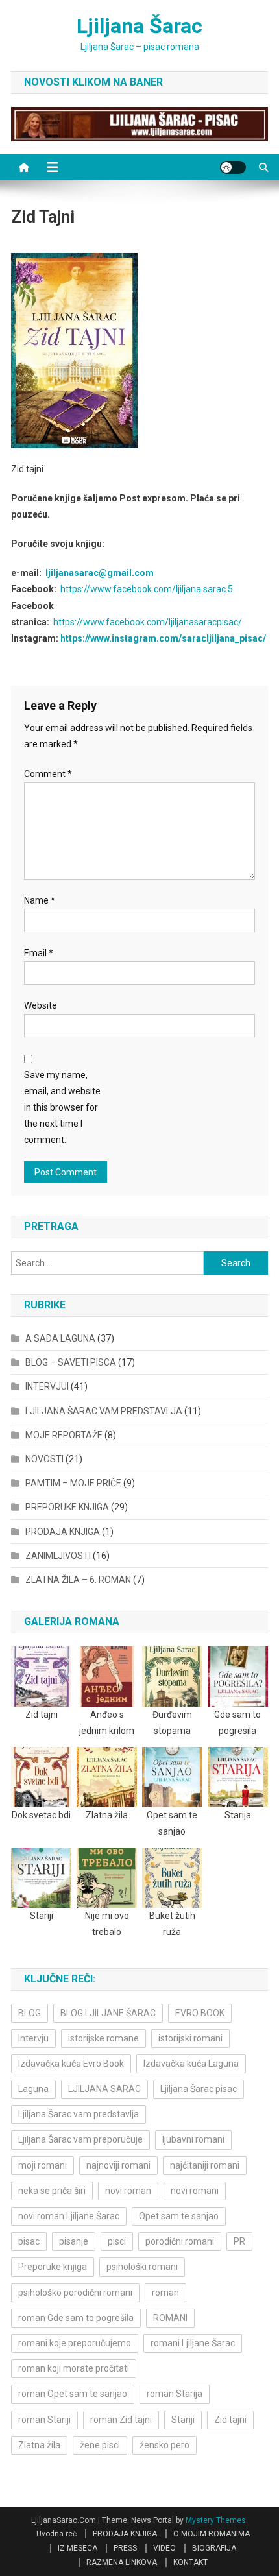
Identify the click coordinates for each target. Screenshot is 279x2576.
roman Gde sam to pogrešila (76, 2318)
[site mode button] (233, 167)
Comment (48, 774)
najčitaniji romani (205, 2165)
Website (41, 1005)
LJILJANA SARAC (104, 2089)
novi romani (195, 2191)
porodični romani (180, 2241)
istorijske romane (103, 2038)
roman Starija (175, 2394)
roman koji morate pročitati (74, 2368)
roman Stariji (44, 2420)
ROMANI (170, 2318)
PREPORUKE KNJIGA (67, 1507)
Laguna (33, 2089)
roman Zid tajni (121, 2420)
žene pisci (100, 2445)
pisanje (74, 2241)
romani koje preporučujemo (75, 2343)
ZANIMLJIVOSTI (58, 1556)
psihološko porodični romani (75, 2293)
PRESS (125, 2548)
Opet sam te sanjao (179, 2216)
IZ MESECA (78, 2548)
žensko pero (164, 2445)
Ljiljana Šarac (139, 26)
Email (39, 953)
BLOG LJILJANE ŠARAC (108, 2013)
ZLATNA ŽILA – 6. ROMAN (78, 1580)
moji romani (42, 2165)
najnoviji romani (118, 2165)
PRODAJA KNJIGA (63, 1532)
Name (40, 900)
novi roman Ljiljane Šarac (69, 2216)
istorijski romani (190, 2038)
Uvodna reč (56, 2534)
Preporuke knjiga (53, 2267)
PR (239, 2241)
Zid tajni (230, 2420)
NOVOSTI (44, 1459)
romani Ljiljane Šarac (193, 2343)
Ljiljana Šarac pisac (199, 2089)
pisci (117, 2241)
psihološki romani (142, 2267)
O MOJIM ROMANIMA (212, 2534)
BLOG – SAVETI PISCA (71, 1362)
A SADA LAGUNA (60, 1338)
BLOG (30, 2013)
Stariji (183, 2420)
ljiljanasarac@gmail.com (100, 573)
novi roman (128, 2191)
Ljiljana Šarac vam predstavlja (79, 2114)
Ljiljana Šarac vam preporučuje (80, 2139)
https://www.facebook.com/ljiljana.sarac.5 (147, 589)
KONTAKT (190, 2562)
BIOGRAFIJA (214, 2548)
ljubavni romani (193, 2139)
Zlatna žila (39, 2445)
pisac (29, 2241)
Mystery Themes (216, 2520)
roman (165, 2293)
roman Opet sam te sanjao (73, 2394)
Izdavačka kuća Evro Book (71, 2064)
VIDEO (164, 2548)
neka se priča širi (52, 2191)
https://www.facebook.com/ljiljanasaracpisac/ (148, 622)
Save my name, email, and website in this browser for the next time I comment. (62, 1108)
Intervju (33, 2038)
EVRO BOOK (200, 2013)
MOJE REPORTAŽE (64, 1435)
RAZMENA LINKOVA (122, 2562)
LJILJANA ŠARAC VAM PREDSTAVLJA (104, 1411)
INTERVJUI (47, 1386)
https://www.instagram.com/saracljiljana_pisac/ (163, 638)
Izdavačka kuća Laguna (191, 2064)
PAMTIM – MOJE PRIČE (73, 1483)
